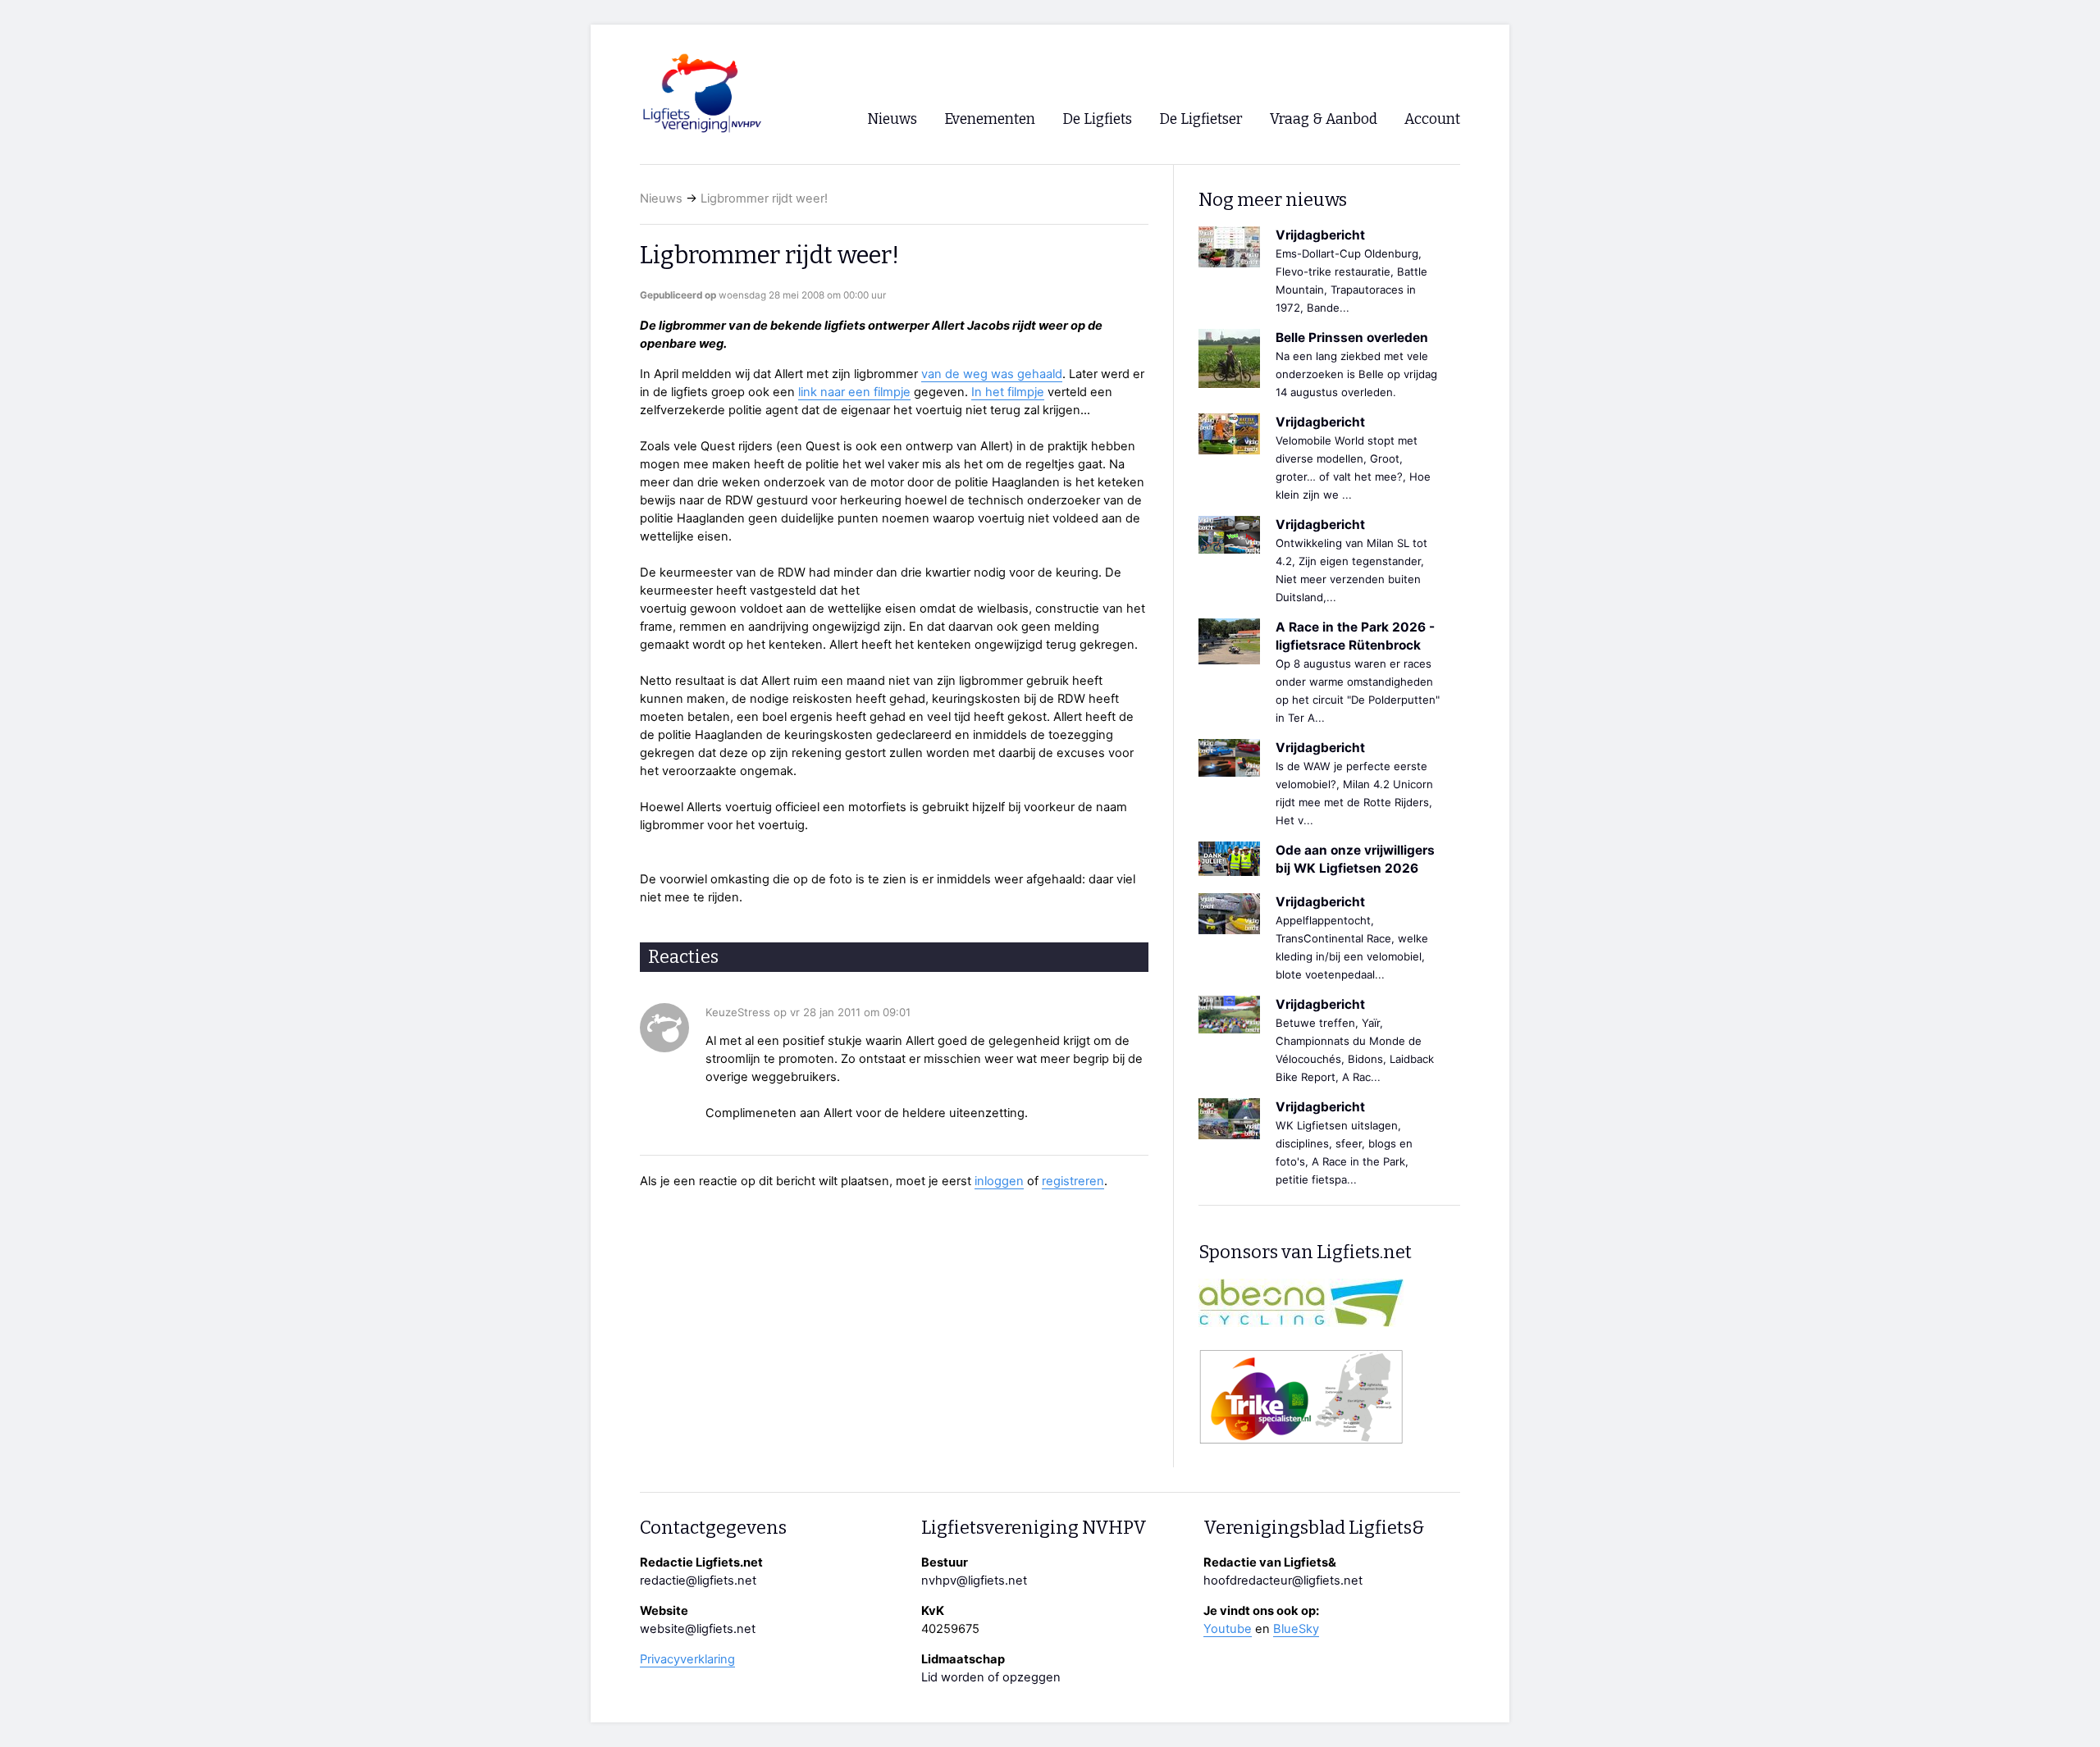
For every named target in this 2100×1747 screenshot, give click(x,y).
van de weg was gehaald (992, 374)
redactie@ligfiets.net (698, 1581)
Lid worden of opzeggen (991, 1677)
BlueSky (1296, 1629)
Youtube (1228, 1629)
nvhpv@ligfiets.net (974, 1581)
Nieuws (661, 198)
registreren (1073, 1181)
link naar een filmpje (854, 392)
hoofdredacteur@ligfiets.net (1283, 1581)
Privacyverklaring (687, 1659)
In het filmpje (1008, 392)
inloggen (999, 1181)
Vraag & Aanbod (1324, 119)
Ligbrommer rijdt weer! (764, 198)
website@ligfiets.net (698, 1629)
